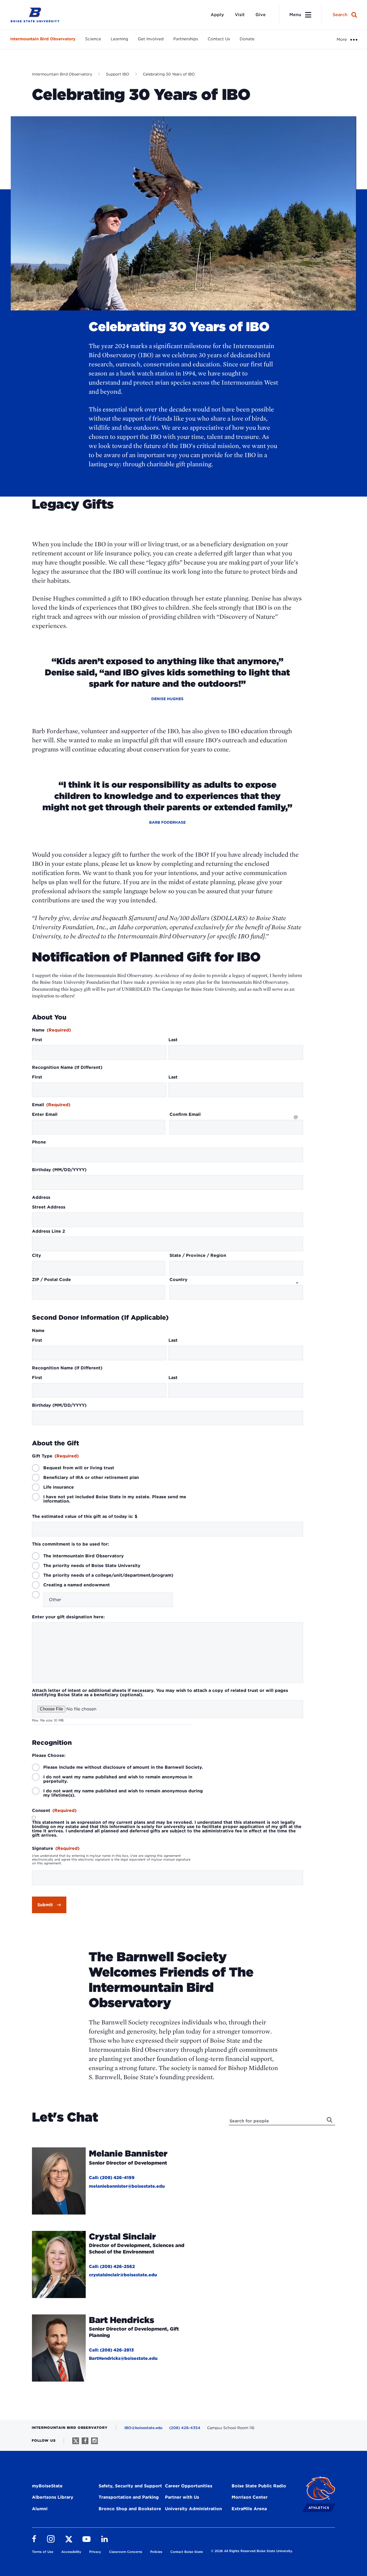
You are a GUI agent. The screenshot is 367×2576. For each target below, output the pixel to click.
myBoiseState (47, 2486)
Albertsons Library (53, 2497)
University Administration (193, 2509)
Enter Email (45, 1115)
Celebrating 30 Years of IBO (169, 74)
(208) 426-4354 (185, 2428)
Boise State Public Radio (259, 2486)
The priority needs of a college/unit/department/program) (108, 1575)
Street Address (49, 1207)
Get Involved (151, 39)
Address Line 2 (48, 1231)
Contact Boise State (187, 2552)
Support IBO (118, 74)
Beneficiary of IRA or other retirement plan (91, 1478)
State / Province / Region (198, 1256)
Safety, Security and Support (130, 2486)
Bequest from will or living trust (79, 1468)
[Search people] (330, 2120)
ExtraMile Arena (249, 2509)
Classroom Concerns (126, 2552)
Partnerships (186, 39)
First (37, 1040)
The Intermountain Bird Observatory (84, 1556)
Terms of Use (43, 2552)
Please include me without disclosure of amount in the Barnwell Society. (123, 1767)
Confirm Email (185, 1115)
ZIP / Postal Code (51, 1280)
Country (179, 1280)
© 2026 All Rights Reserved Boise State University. (252, 2551)
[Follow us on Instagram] (94, 2441)
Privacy (95, 2552)
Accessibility (71, 2552)
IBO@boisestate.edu (143, 2428)
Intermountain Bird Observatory (43, 39)
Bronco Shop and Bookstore (130, 2509)
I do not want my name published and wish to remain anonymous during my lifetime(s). (123, 1793)
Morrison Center (250, 2497)
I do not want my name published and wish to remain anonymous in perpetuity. (118, 1779)
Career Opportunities (189, 2486)
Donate (247, 39)
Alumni (40, 2509)
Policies (156, 2552)
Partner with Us (182, 2497)
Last (173, 1040)
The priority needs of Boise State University (92, 1566)
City (37, 1256)
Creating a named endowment (77, 1585)
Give (261, 15)
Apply (217, 15)
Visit (240, 15)
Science (93, 39)
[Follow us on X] (76, 2441)
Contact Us (219, 39)
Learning (119, 39)
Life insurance (59, 1487)
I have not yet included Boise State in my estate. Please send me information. (115, 1499)
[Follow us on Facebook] (85, 2441)
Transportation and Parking (129, 2497)
